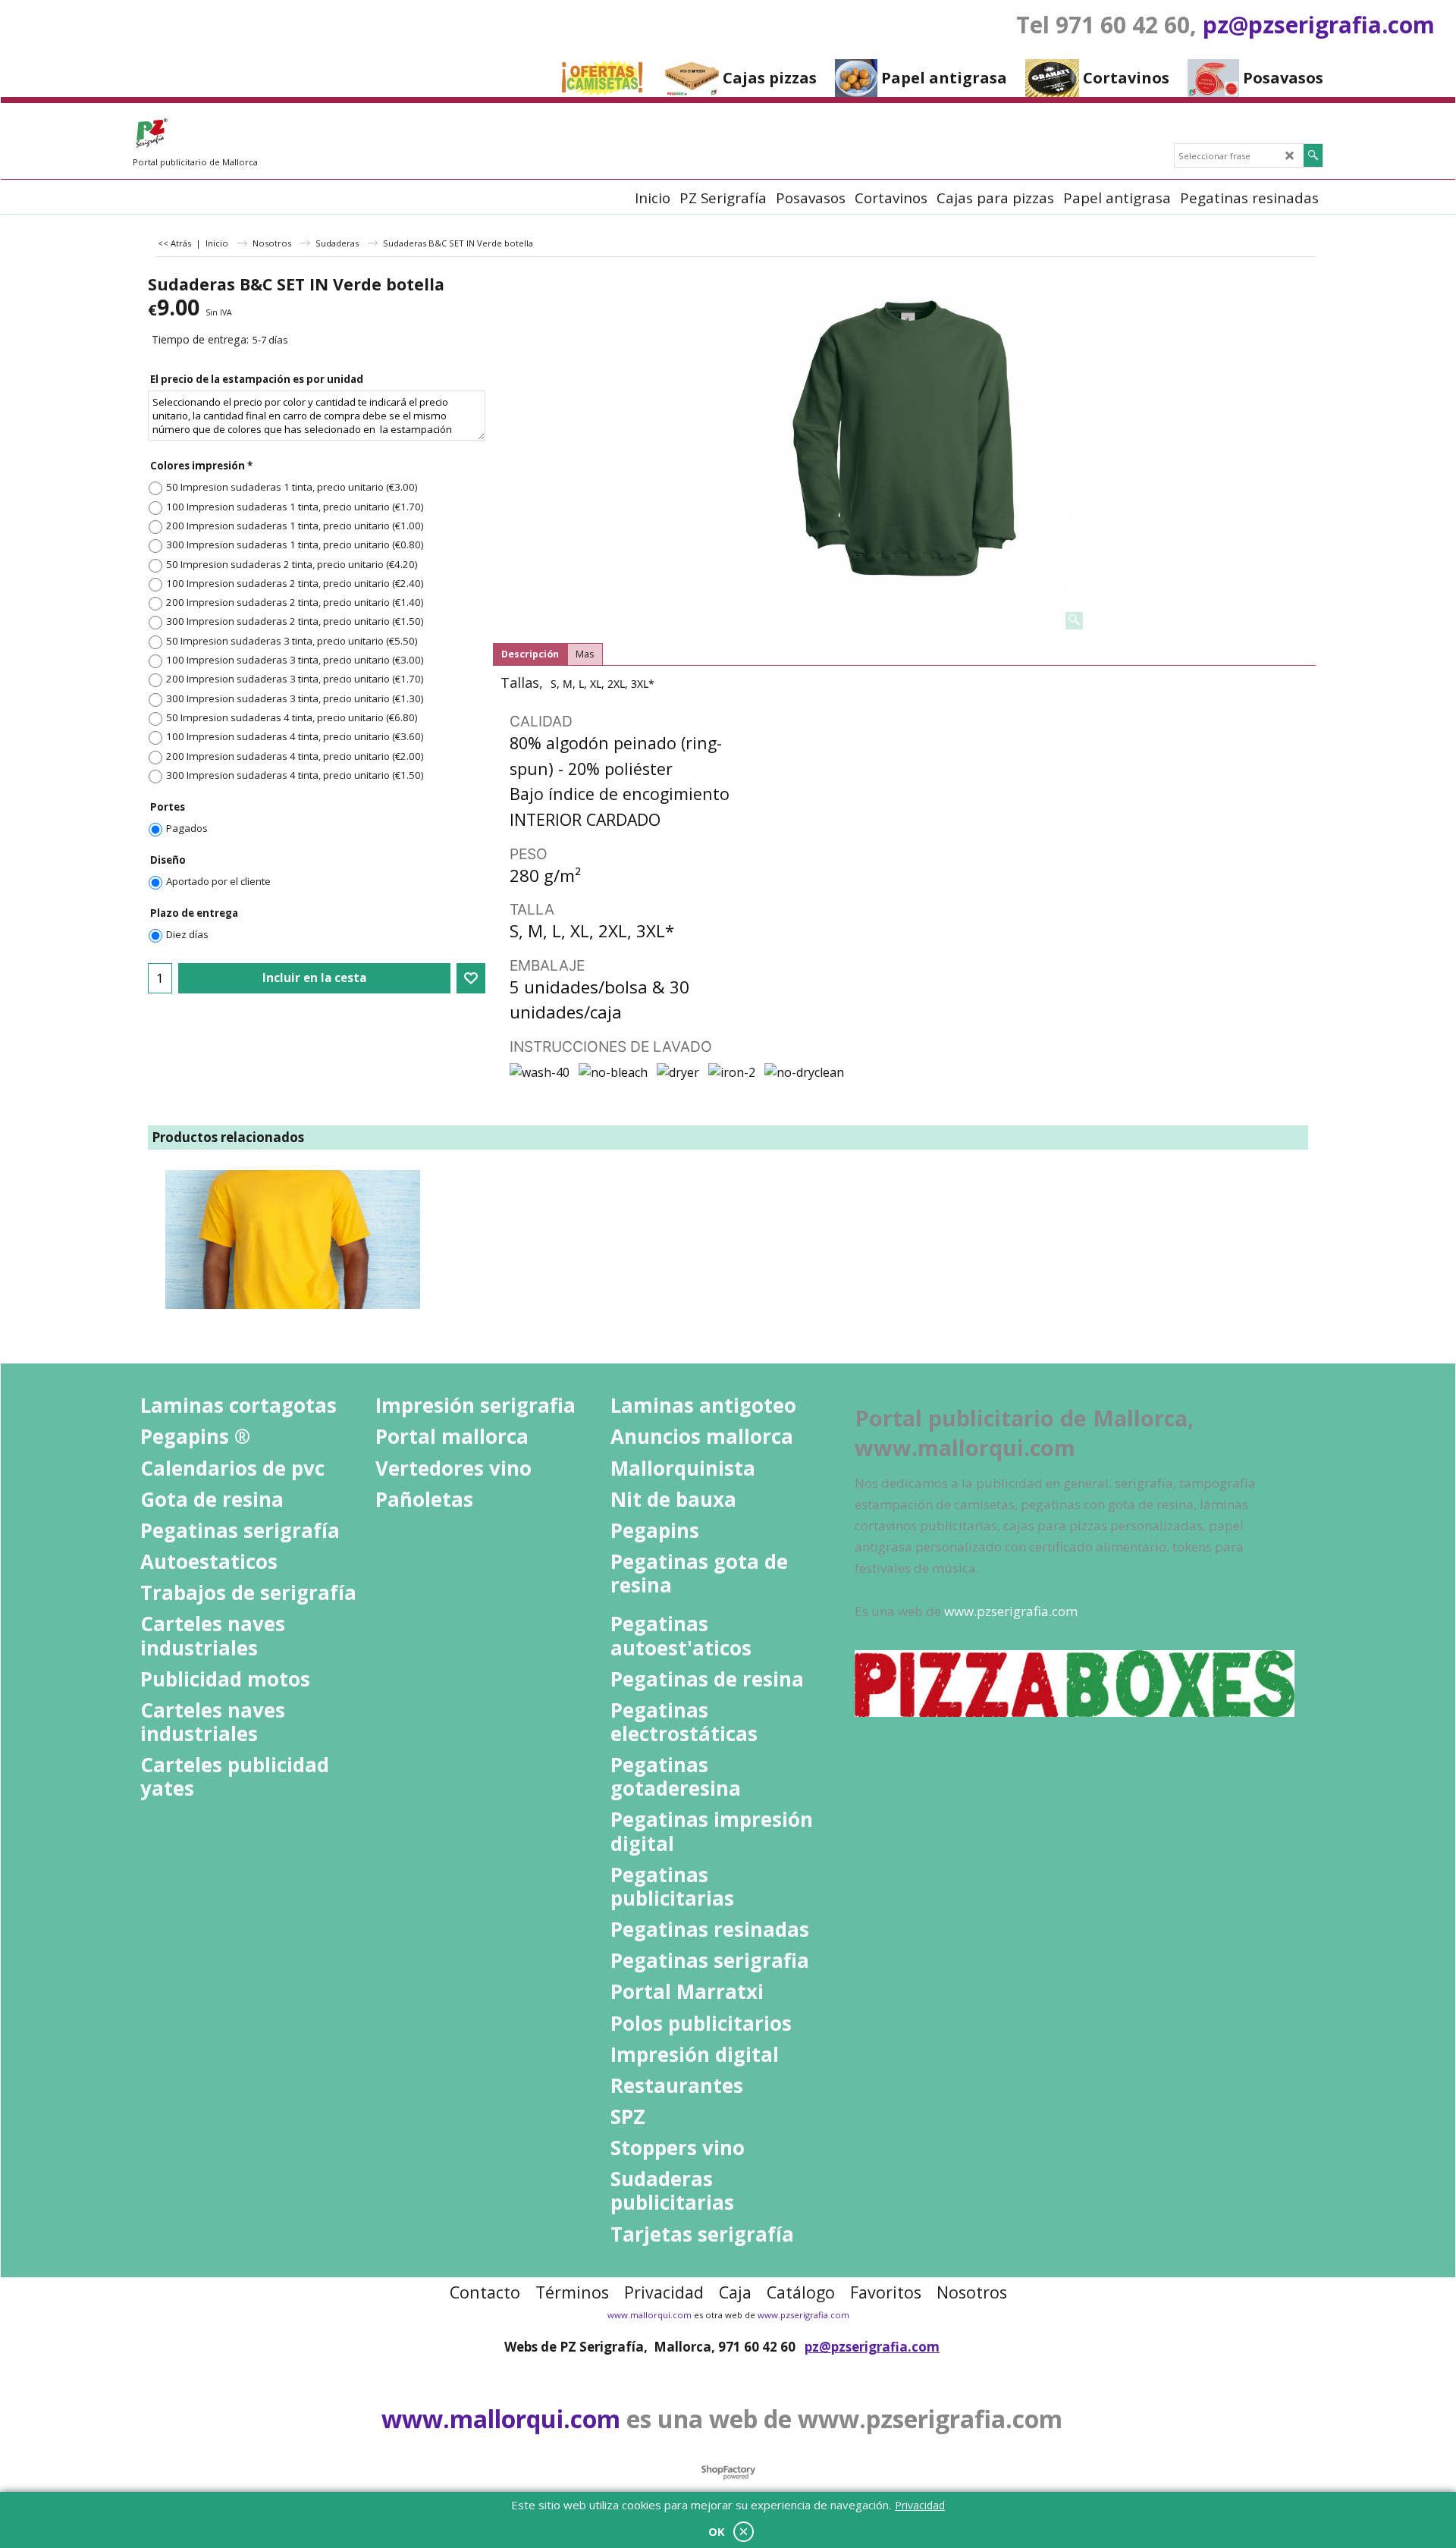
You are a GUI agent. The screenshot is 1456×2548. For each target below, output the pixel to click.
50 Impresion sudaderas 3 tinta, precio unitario (292, 641)
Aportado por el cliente (218, 881)
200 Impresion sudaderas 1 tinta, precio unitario (295, 526)
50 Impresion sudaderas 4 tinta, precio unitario (292, 717)
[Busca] (1313, 155)
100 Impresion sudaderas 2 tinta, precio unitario (295, 583)
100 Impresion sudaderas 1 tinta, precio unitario (295, 507)
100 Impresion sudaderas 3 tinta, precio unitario (295, 660)
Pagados (187, 828)
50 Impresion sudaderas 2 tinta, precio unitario (292, 564)
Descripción (530, 654)
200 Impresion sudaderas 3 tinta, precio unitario (295, 679)
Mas (585, 654)
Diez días (187, 934)
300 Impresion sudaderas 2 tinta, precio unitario (295, 621)
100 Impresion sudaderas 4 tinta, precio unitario (295, 736)
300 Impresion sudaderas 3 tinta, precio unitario (295, 698)
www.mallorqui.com (650, 2315)
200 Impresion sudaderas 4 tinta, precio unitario (295, 756)
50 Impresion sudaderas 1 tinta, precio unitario (292, 487)
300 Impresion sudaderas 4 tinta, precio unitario (295, 775)
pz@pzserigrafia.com (1319, 25)
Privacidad (920, 2505)
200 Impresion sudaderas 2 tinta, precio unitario (295, 602)
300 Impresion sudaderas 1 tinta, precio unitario (295, 544)
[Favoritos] (471, 978)
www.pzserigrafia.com (803, 2315)
